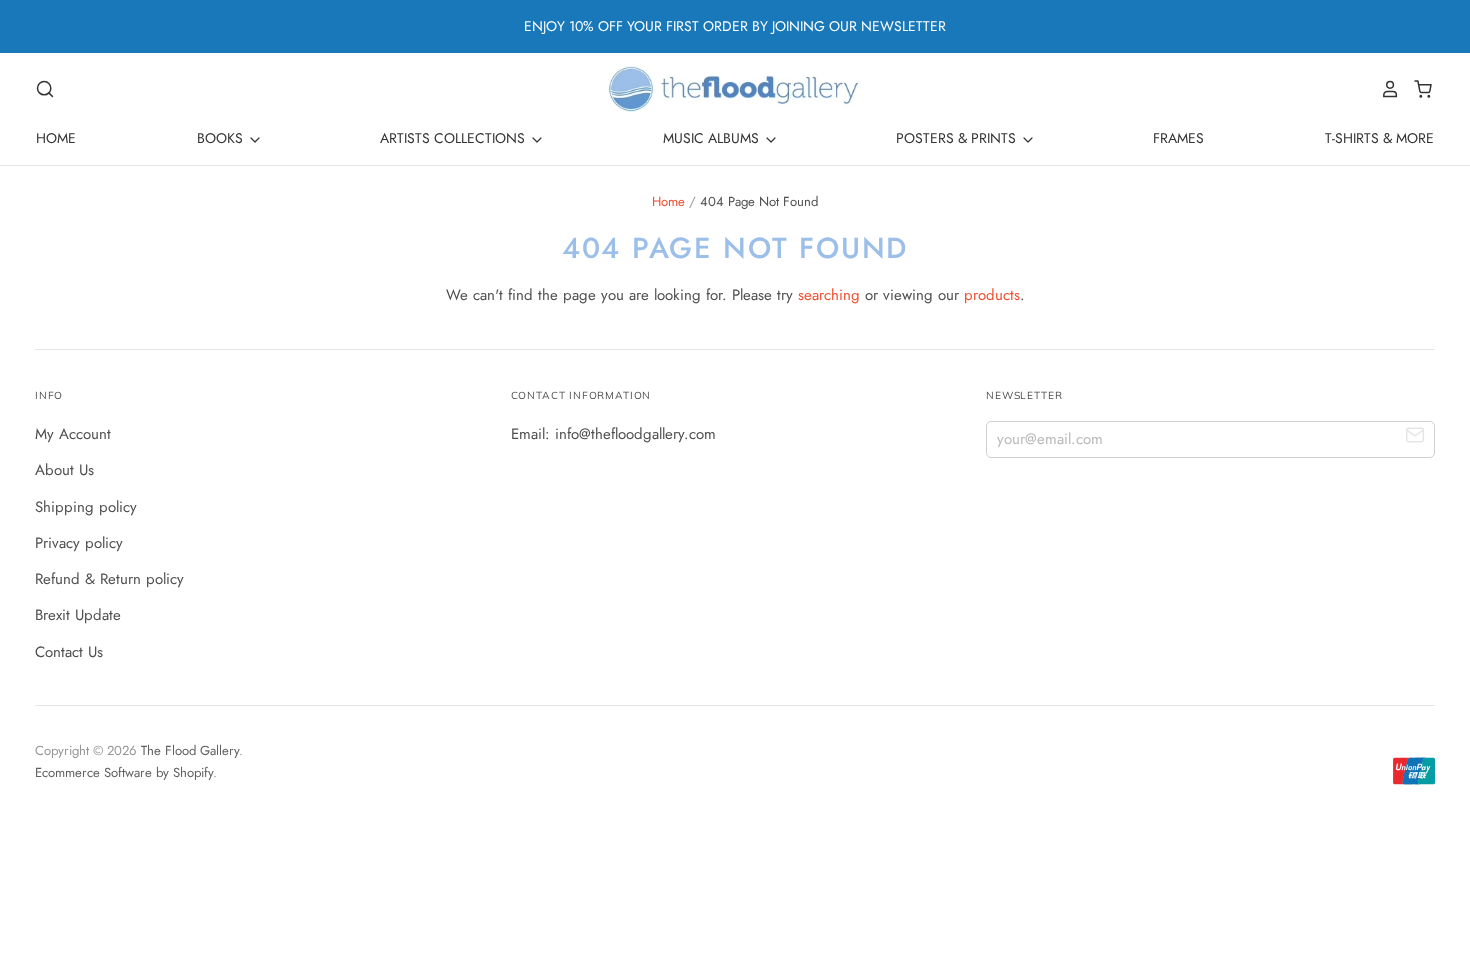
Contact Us (69, 652)
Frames (1178, 138)
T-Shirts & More (1379, 138)
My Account (73, 434)
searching (829, 295)
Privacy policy (79, 543)
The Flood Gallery (190, 750)
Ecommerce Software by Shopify (124, 772)
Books (222, 138)
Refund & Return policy (109, 579)
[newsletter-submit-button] (1415, 438)
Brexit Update (78, 615)
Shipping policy (86, 507)
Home (56, 138)
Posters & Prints (958, 138)
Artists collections (454, 138)
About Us (64, 470)
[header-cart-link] (1417, 89)
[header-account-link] (1385, 89)
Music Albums (713, 138)
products (992, 295)
